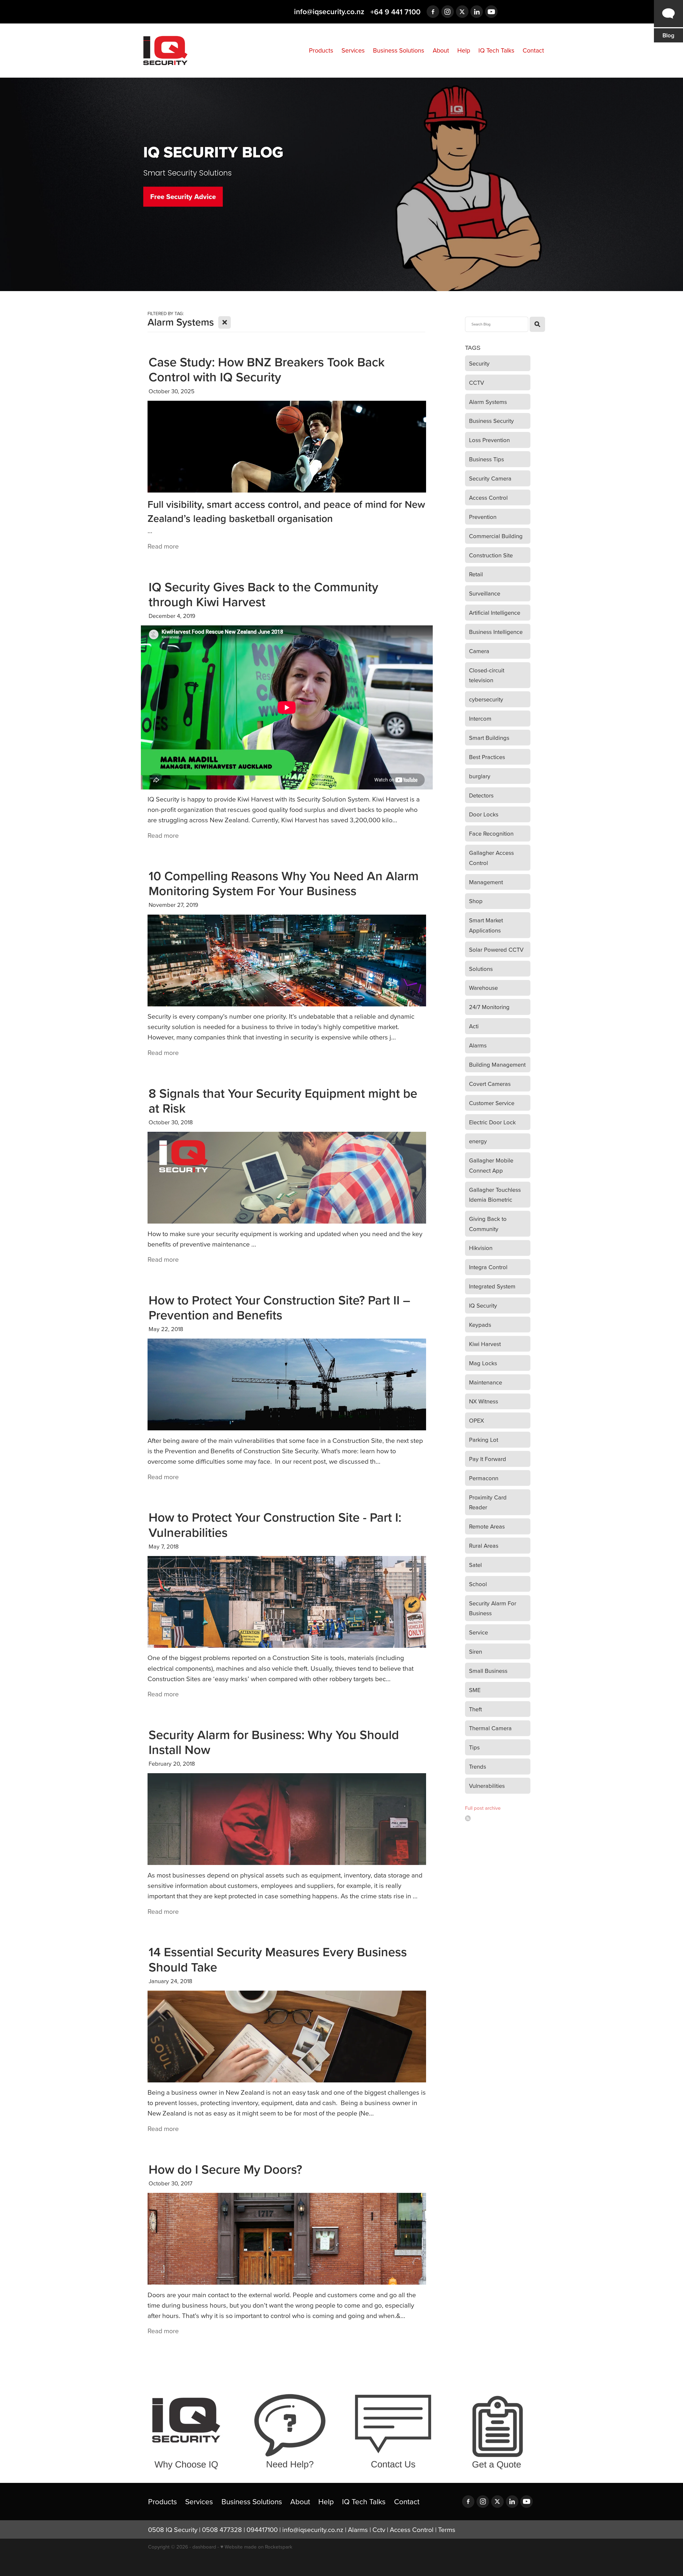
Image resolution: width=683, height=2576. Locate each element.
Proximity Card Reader (488, 1502)
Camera (479, 651)
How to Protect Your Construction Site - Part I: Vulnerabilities (275, 1525)
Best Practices (487, 757)
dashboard (204, 2547)
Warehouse (483, 988)
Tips (474, 1747)
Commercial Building (496, 536)
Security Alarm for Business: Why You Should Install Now (274, 1742)
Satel (475, 1565)
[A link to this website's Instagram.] (448, 12)
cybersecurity (486, 699)
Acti (474, 1026)
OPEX (476, 1420)
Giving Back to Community (488, 1224)
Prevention (483, 517)
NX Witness (484, 1401)
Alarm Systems (488, 402)
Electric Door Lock (492, 1122)
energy (478, 1141)
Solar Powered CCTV (496, 949)
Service (479, 1632)
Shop (476, 901)
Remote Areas (487, 1526)
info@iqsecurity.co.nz (329, 12)
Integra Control (488, 1267)
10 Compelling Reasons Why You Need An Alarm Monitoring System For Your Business (284, 883)
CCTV (476, 382)
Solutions (481, 969)
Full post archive (483, 1808)
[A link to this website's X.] (462, 12)
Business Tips (487, 459)
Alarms (478, 1045)
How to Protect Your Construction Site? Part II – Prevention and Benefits (279, 1307)
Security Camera (490, 478)
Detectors (481, 795)
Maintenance (486, 1382)
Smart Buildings (489, 738)
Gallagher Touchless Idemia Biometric (495, 1195)
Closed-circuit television (487, 675)
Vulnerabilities (487, 1786)
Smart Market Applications (486, 925)
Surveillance (485, 593)
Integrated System (492, 1286)
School (478, 1584)
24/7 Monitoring (489, 1007)
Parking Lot (484, 1440)
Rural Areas (484, 1545)
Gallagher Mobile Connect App (491, 1165)
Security (479, 363)
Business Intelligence (496, 632)
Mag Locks (483, 1363)
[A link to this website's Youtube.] (491, 12)
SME (475, 1690)
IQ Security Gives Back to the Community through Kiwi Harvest (263, 594)
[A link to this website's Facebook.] (433, 12)
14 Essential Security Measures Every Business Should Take (278, 1959)
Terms (447, 2529)
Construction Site (491, 555)
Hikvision (481, 1248)
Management (486, 882)
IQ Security (483, 1305)
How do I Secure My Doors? (225, 2169)
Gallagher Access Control (491, 858)
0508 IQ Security (173, 2529)
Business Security (491, 421)
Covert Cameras (490, 1084)
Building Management (497, 1064)
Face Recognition (491, 833)
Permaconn (484, 1478)
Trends (478, 1766)
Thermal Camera (490, 1728)
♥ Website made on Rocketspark (256, 2547)
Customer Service (492, 1103)
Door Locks (484, 814)
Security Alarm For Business (493, 1608)
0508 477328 (222, 2529)
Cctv (379, 2529)
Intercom (480, 718)
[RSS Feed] (468, 1818)
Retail (476, 574)
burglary (480, 776)
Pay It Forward (488, 1459)
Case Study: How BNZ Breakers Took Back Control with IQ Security (267, 369)
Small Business (488, 1671)
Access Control (488, 497)
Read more (163, 546)
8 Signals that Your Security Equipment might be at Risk (283, 1101)
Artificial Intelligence (495, 612)
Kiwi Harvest (485, 1344)
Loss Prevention (489, 440)
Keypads (480, 1325)
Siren (476, 1651)
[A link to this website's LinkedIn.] (477, 12)
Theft (475, 1709)
